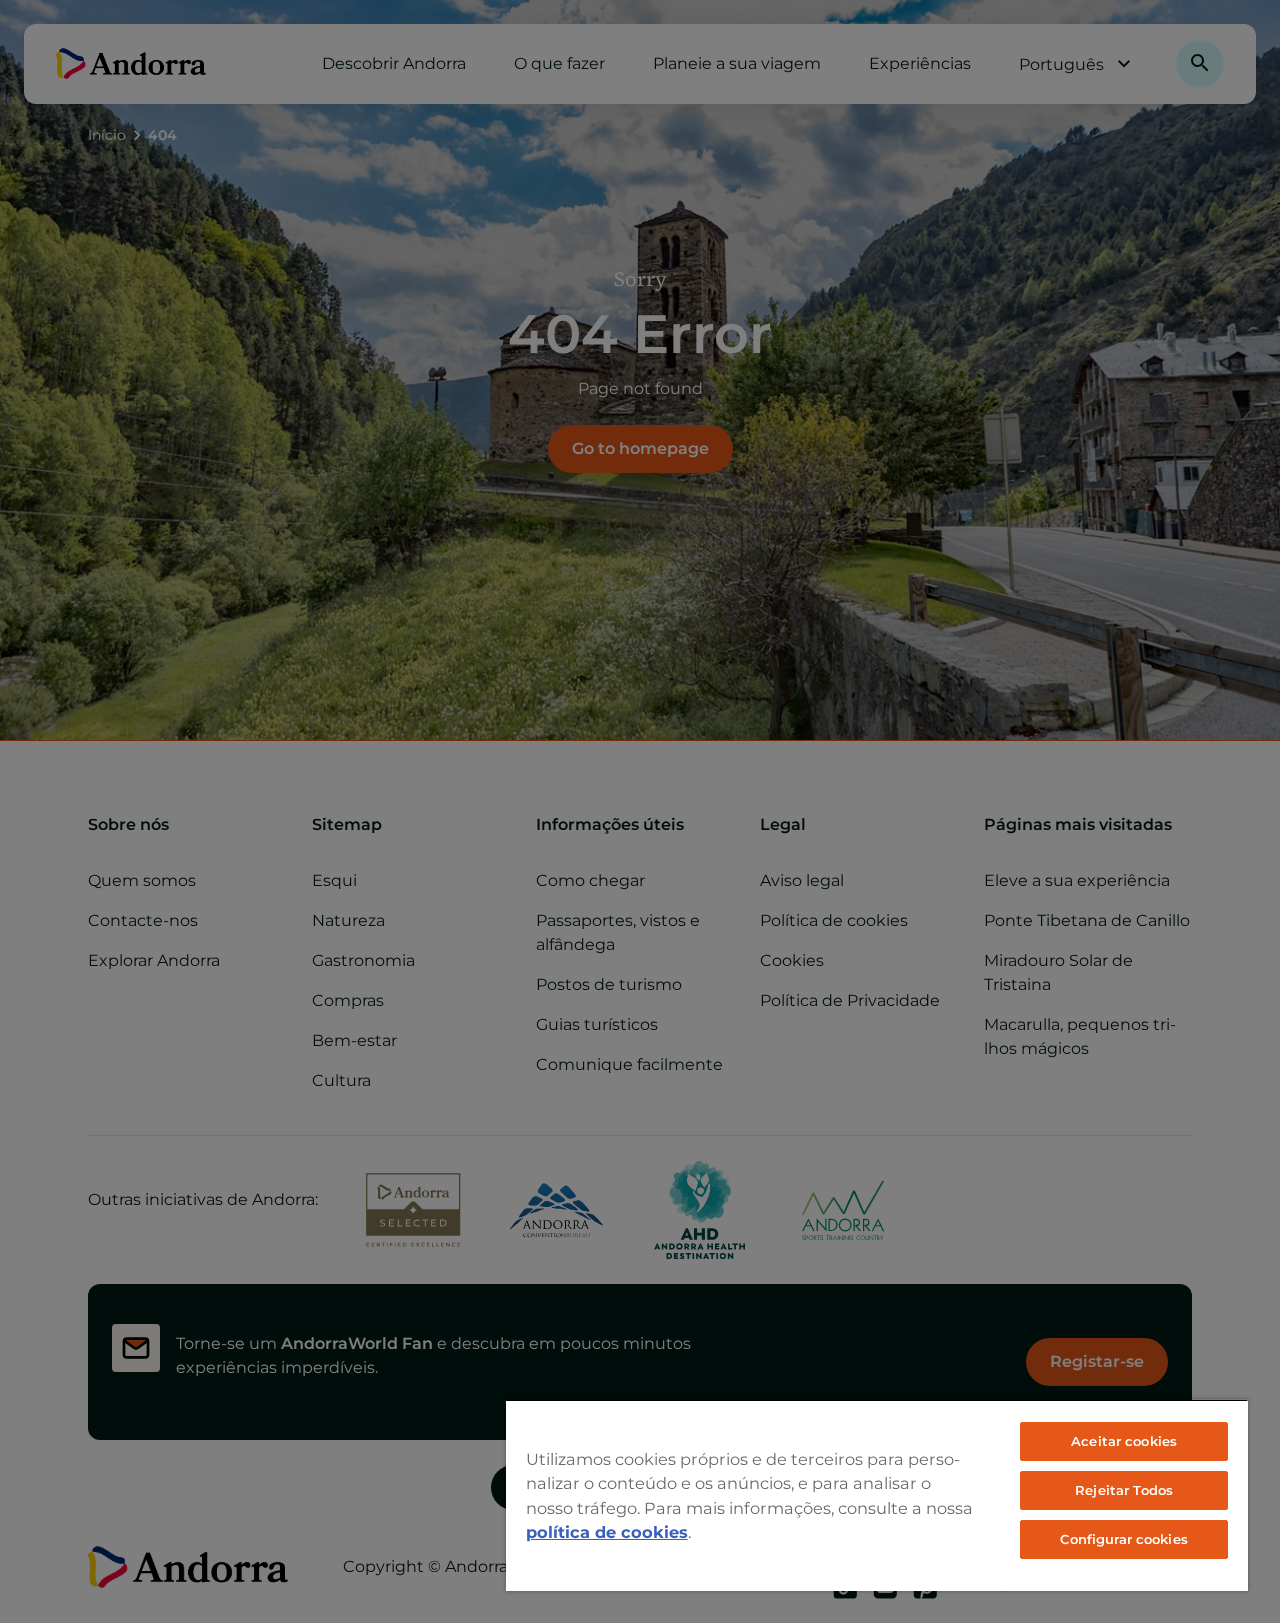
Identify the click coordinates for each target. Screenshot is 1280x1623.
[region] (877, 1495)
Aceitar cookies (1124, 1441)
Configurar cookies (1123, 1539)
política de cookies (607, 1532)
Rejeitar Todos (1124, 1490)
